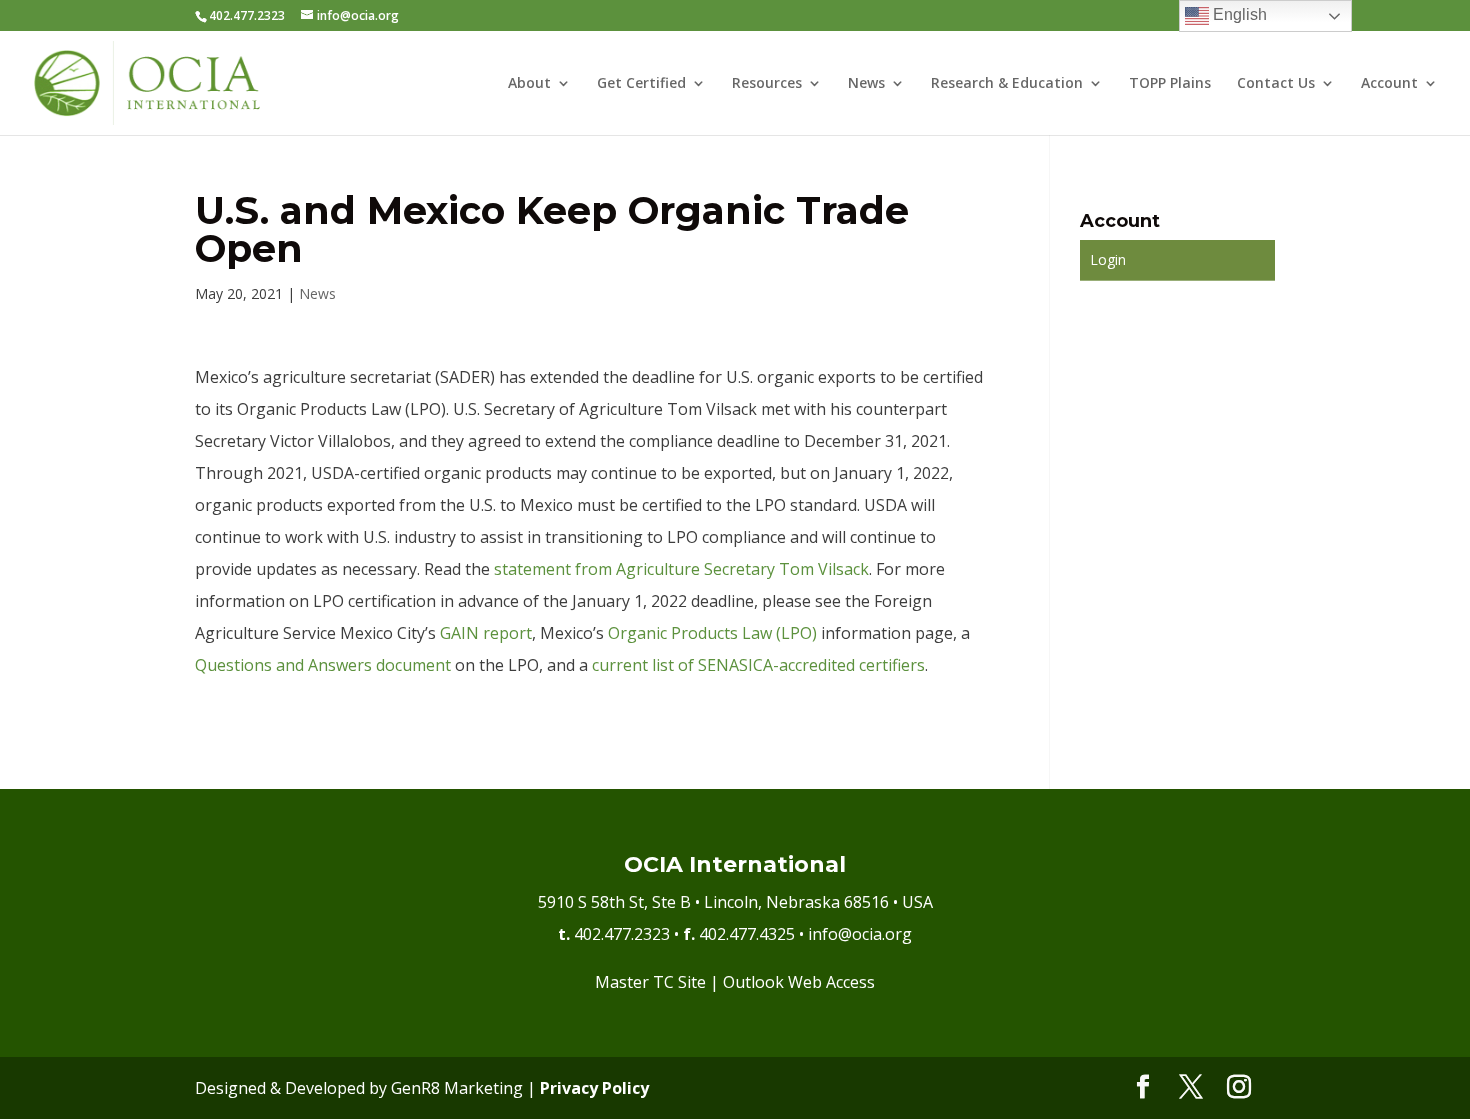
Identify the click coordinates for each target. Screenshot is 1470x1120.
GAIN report (486, 633)
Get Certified (641, 84)
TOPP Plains (1170, 84)
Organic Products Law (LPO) (712, 633)
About (529, 84)
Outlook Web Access (799, 982)
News (866, 84)
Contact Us (1276, 84)
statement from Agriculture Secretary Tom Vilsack (681, 569)
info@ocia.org (860, 934)
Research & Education (1007, 84)
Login (1108, 259)
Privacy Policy (594, 1088)
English (1238, 14)
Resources (767, 84)
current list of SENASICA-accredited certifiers (758, 665)
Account (1389, 84)
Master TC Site (650, 982)
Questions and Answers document (323, 665)
